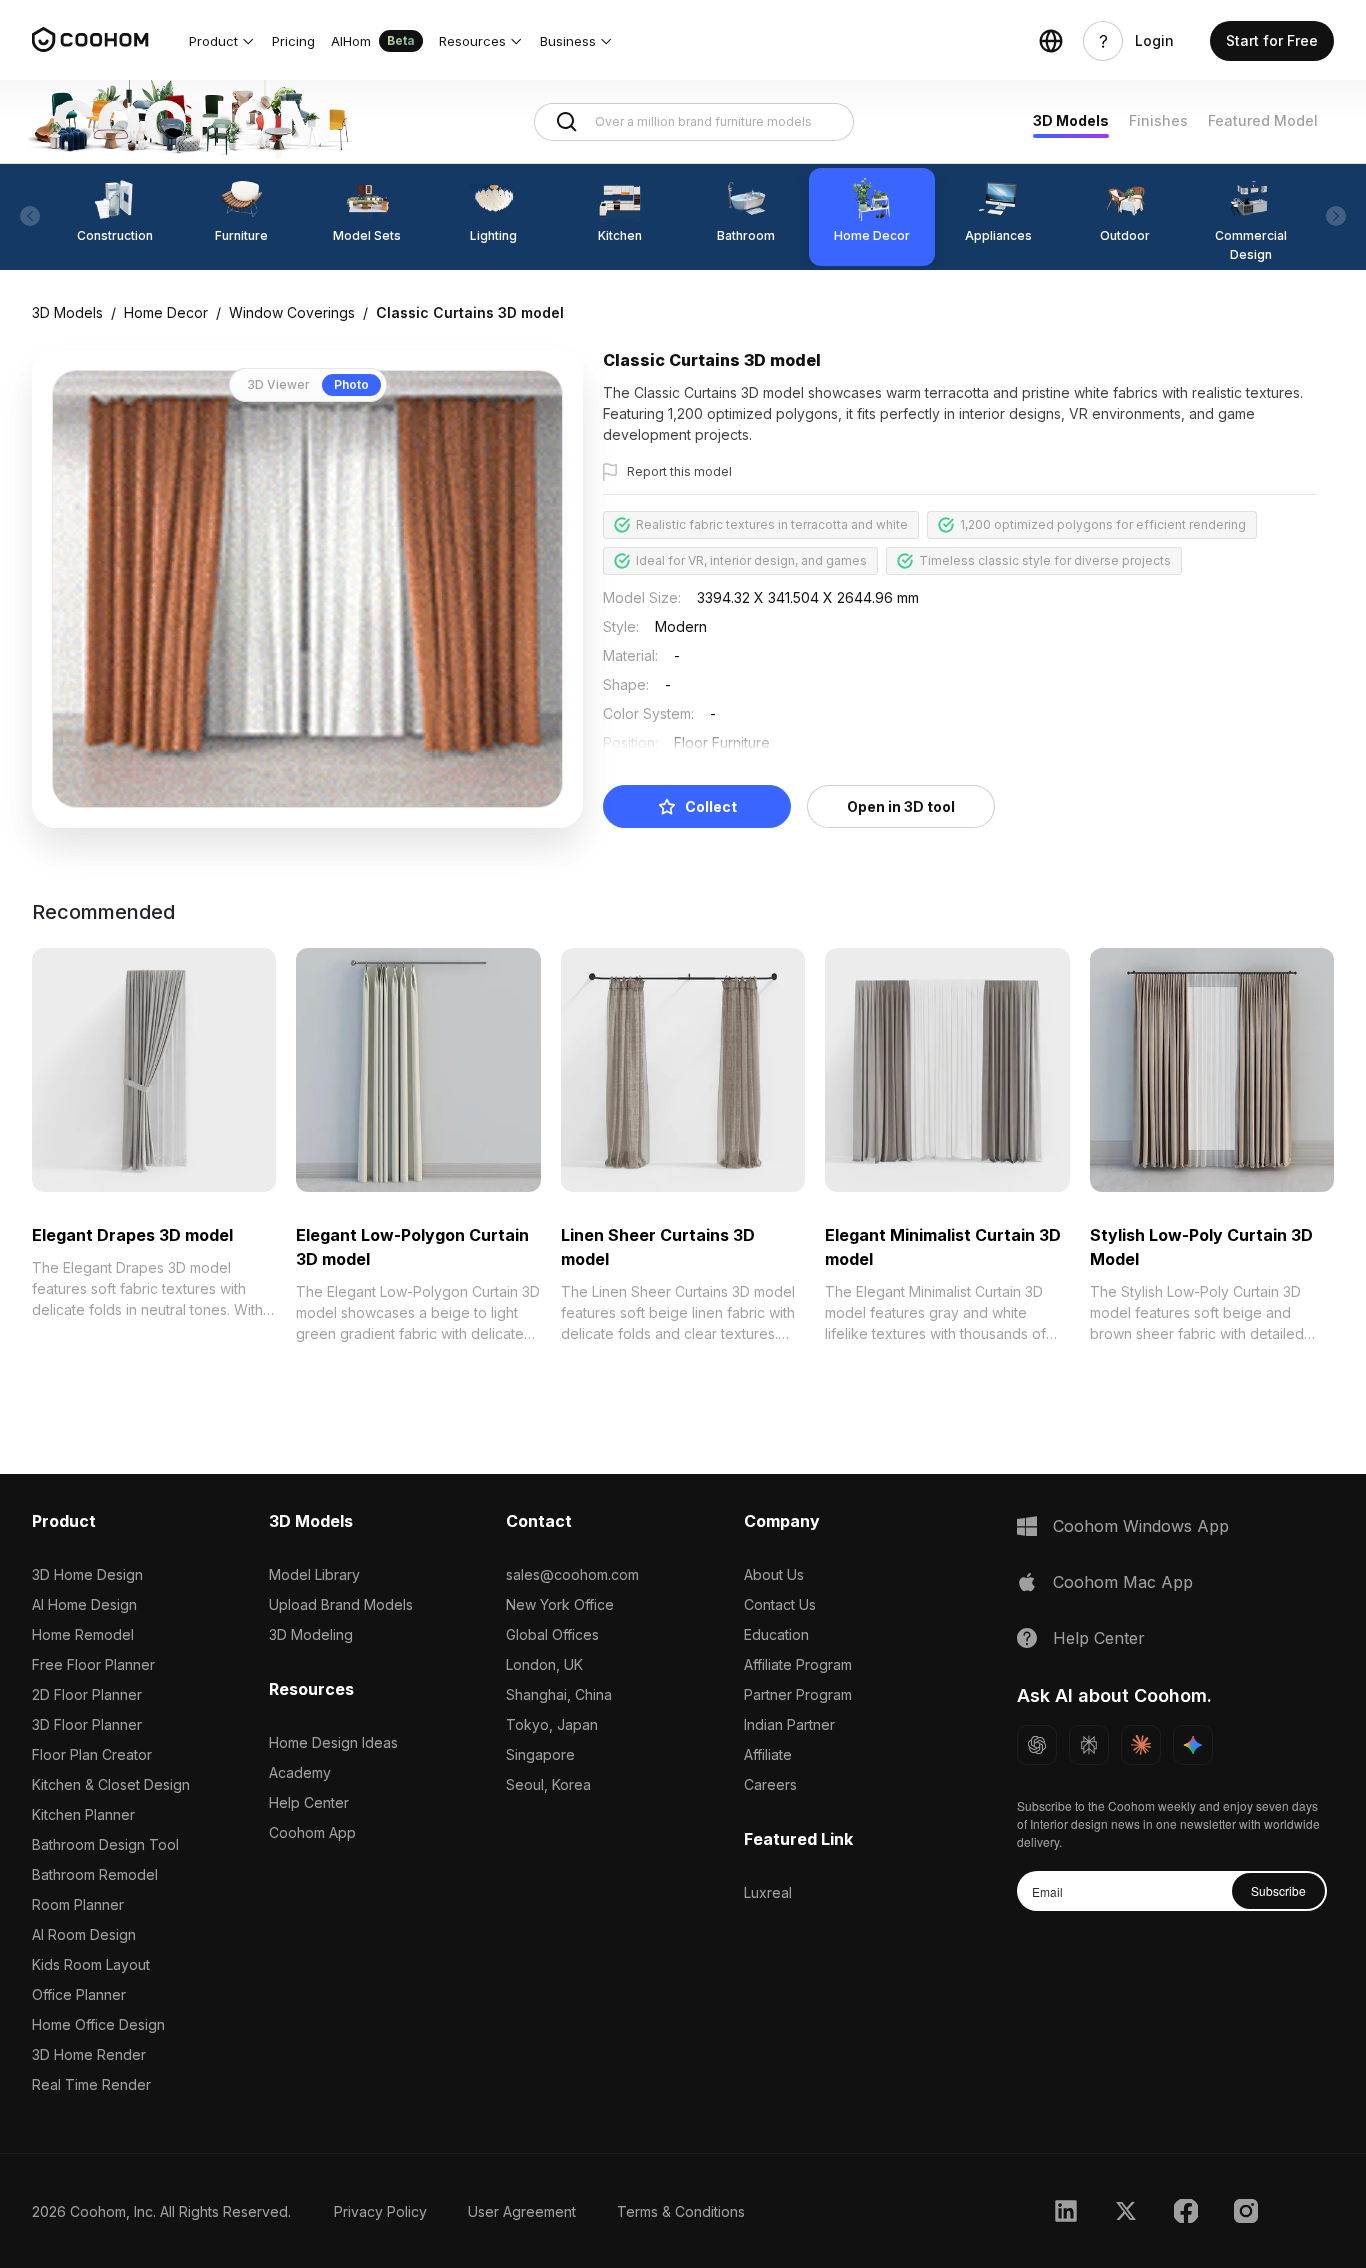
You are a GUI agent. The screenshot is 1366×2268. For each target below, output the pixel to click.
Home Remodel (83, 1634)
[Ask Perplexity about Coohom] (1089, 1745)
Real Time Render (91, 2084)
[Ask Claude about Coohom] (1141, 1745)
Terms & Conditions (681, 2211)
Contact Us (780, 1604)
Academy (300, 1772)
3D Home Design (87, 1574)
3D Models (1071, 120)
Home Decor (166, 312)
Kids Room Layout (91, 1964)
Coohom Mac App (1123, 1582)
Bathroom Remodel (95, 1874)
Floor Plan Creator (92, 1754)
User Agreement (522, 2211)
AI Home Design (84, 1604)
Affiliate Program (798, 1664)
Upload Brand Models (341, 1604)
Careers (770, 1784)
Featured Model (1263, 120)
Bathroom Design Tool (105, 1844)
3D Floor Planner (87, 1724)
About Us (774, 1574)
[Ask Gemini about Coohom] (1193, 1745)
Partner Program (798, 1694)
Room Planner (78, 1904)
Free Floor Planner (93, 1664)
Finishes (1158, 120)
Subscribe (1278, 1890)
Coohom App (312, 1832)
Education (776, 1634)
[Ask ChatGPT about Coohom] (1037, 1745)
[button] (222, 41)
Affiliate (768, 1754)
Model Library (314, 1574)
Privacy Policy (380, 2211)
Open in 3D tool (901, 806)
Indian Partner (789, 1724)
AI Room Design (84, 1934)
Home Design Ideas (333, 1742)
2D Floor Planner (87, 1694)
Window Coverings (292, 312)
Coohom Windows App (1141, 1526)
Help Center (309, 1802)
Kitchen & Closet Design (111, 1784)
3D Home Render (89, 2054)
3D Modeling (311, 1634)
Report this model (679, 471)
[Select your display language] (1051, 41)
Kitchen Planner (83, 1814)
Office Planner (79, 1994)
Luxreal (768, 1892)
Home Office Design (98, 2024)
